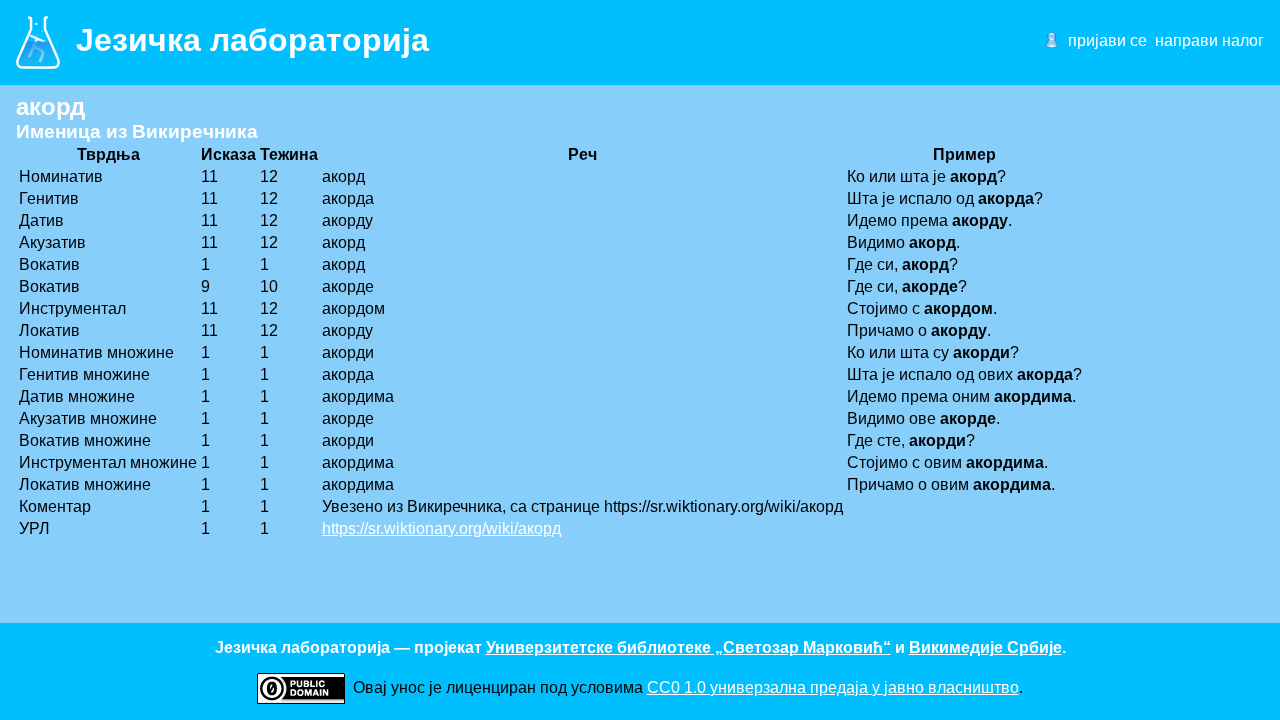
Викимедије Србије (985, 647)
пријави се (1107, 40)
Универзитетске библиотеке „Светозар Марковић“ (688, 647)
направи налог (1209, 40)
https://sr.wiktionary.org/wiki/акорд (441, 528)
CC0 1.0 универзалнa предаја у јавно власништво (833, 687)
